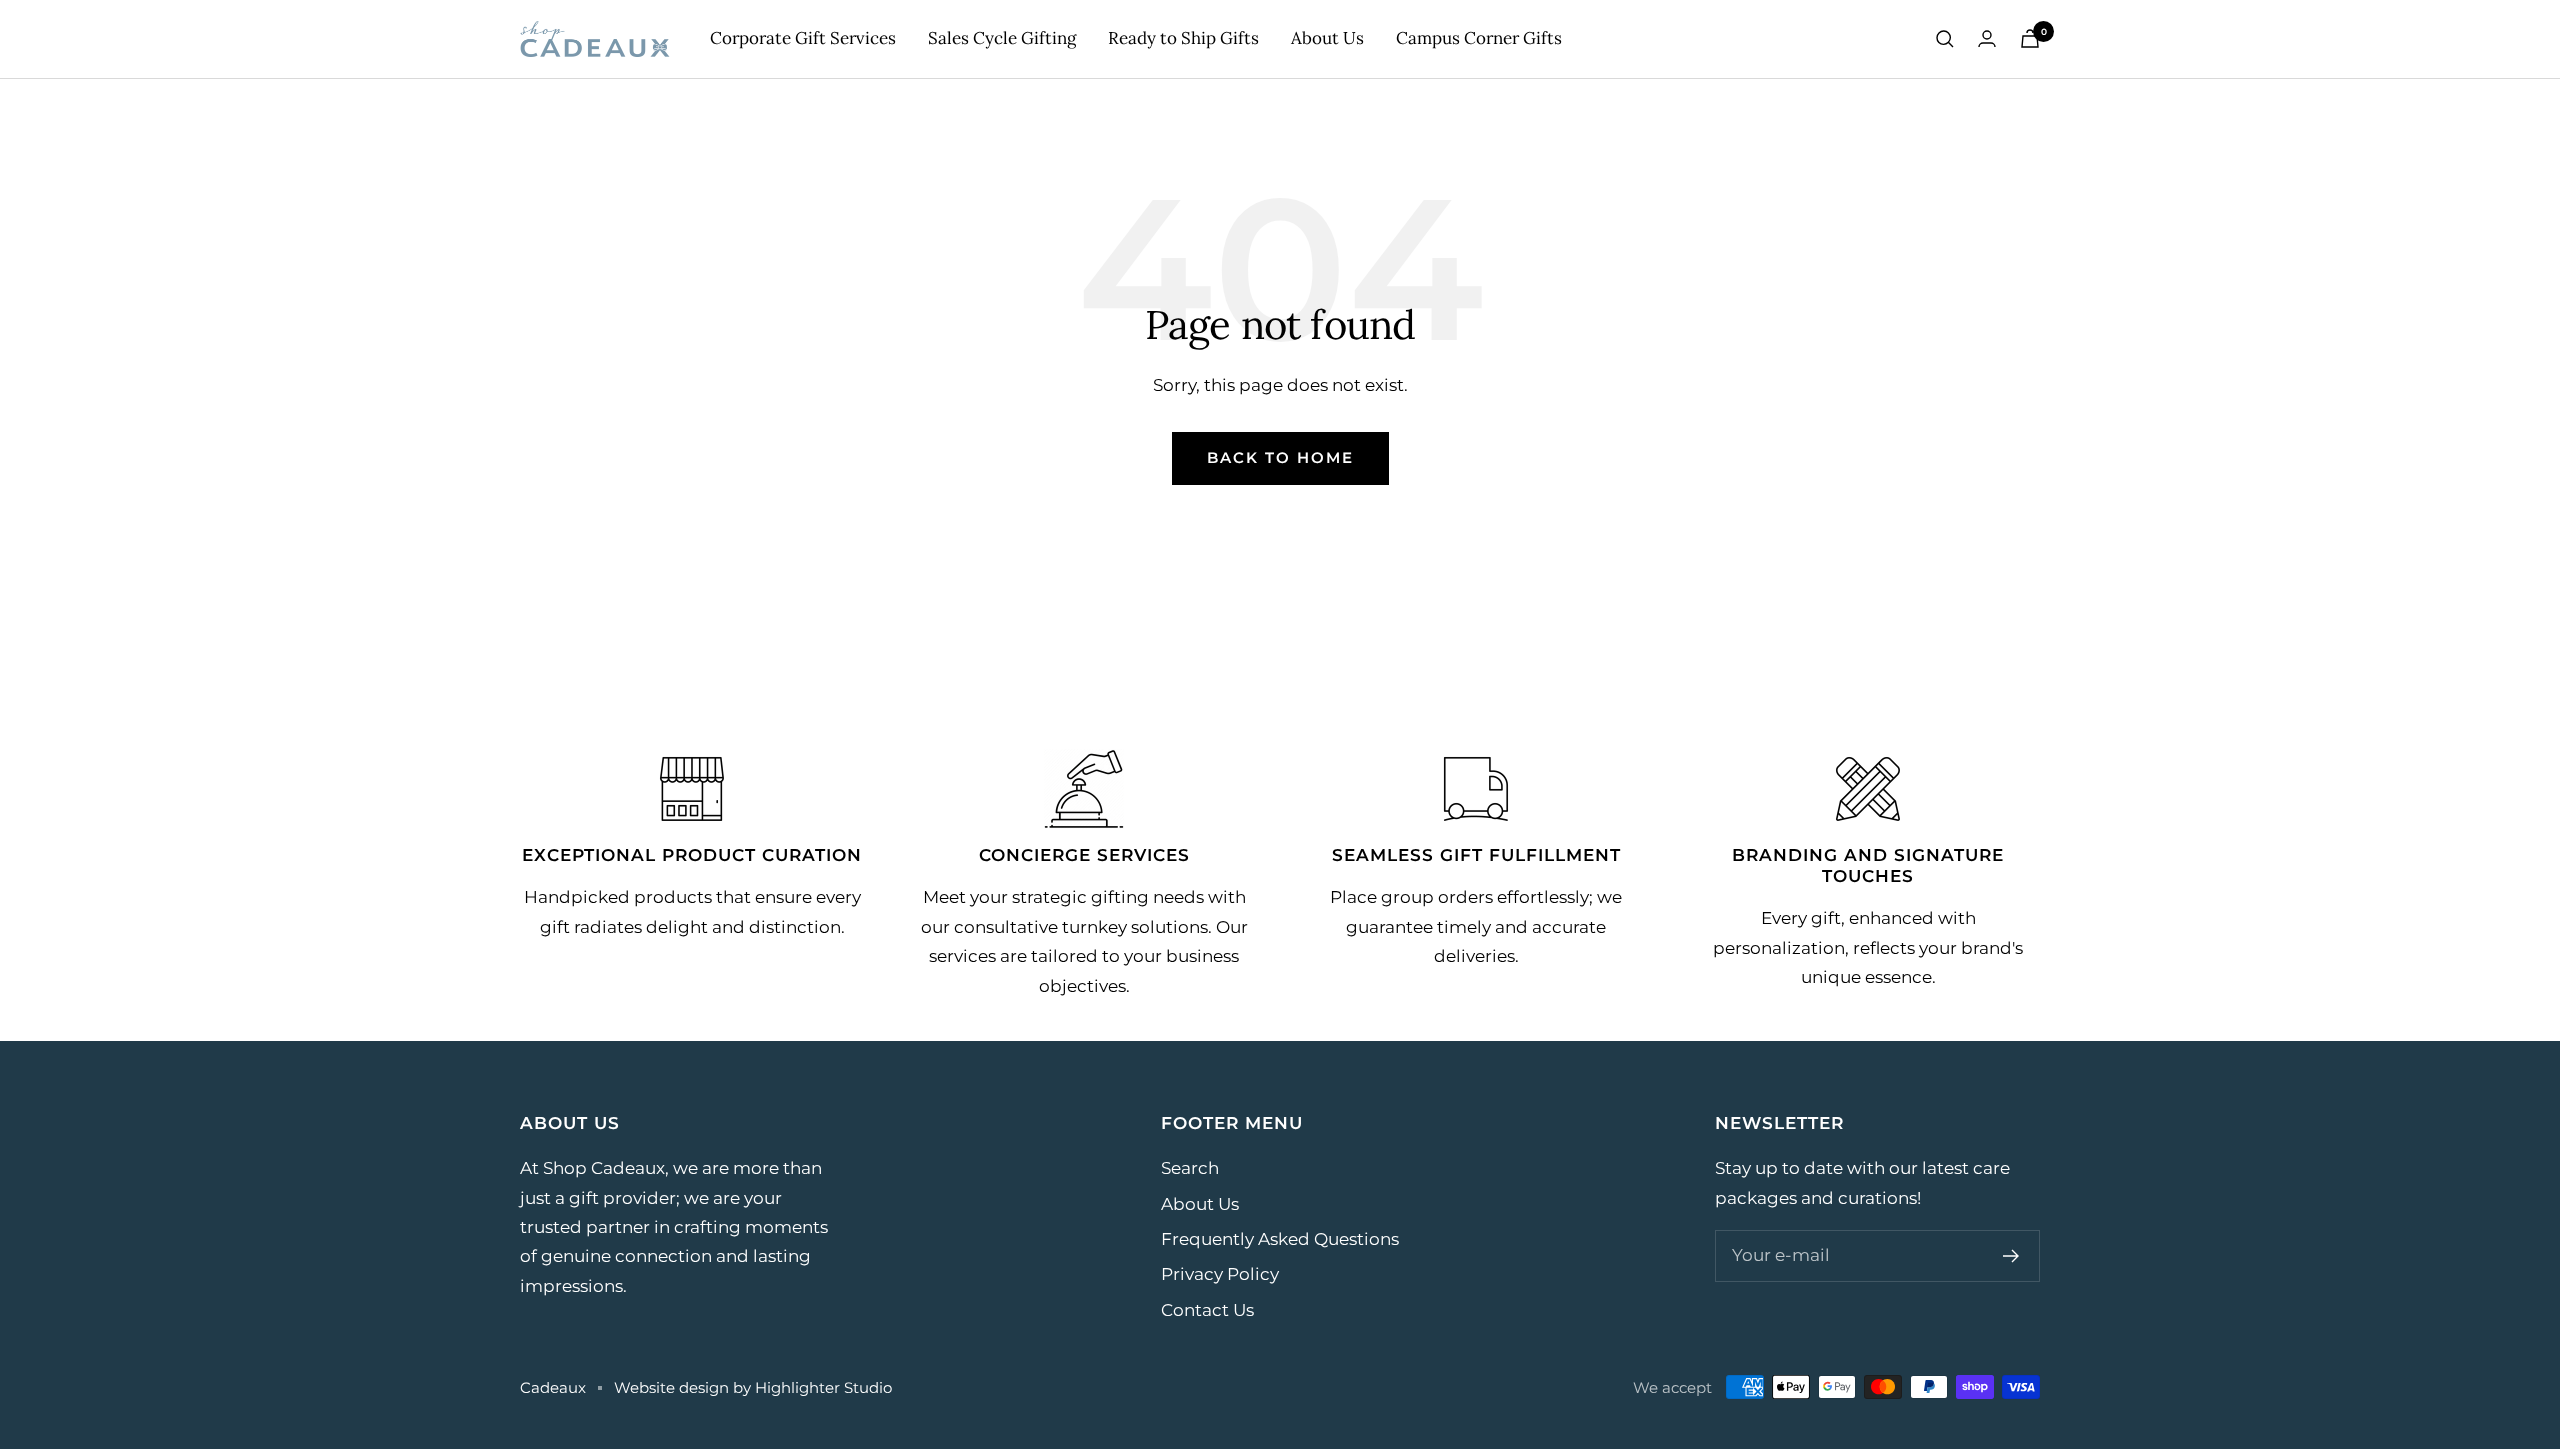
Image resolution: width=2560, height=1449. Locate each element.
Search (1190, 1168)
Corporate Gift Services (803, 38)
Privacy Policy (1220, 1274)
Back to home (1280, 457)
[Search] (1945, 39)
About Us (1327, 38)
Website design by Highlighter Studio (753, 1387)
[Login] (1987, 38)
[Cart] (2030, 38)
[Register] (2011, 1256)
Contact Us (1207, 1310)
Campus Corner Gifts (1479, 38)
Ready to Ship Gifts (1183, 38)
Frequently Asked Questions (1280, 1239)
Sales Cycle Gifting (1002, 38)
